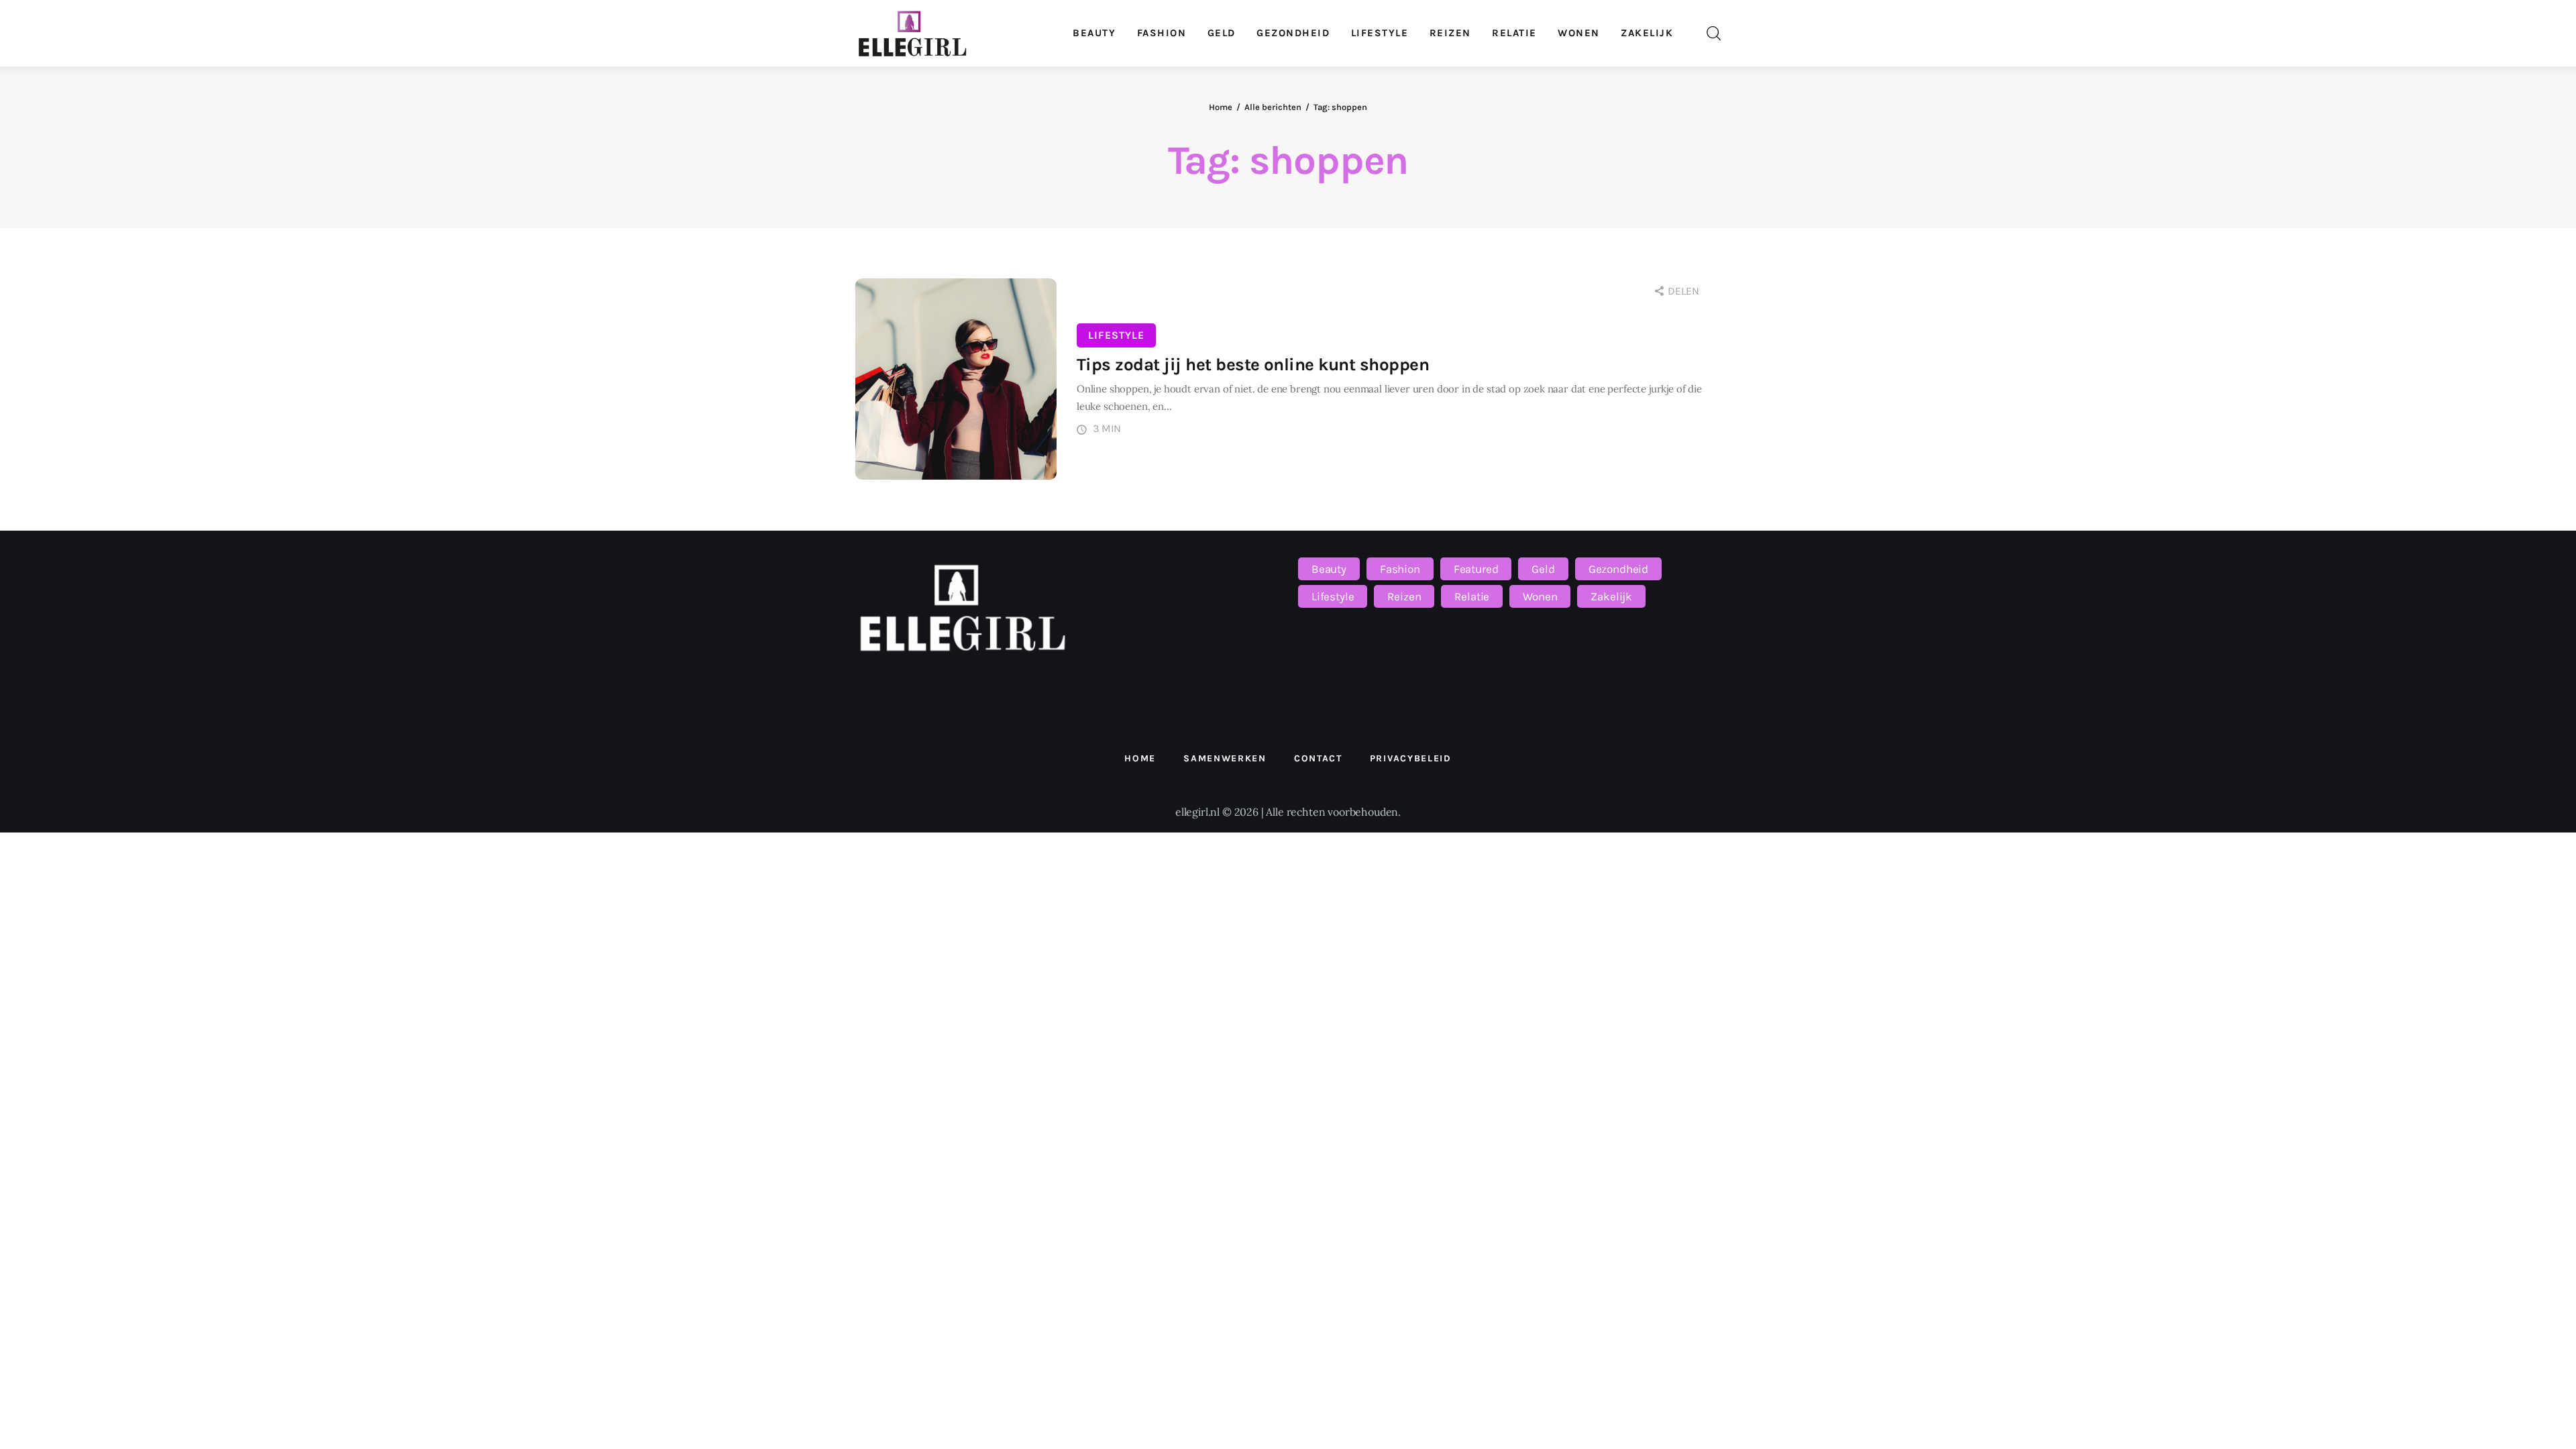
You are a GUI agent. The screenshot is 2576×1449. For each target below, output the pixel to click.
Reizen (1404, 596)
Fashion (1400, 569)
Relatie (1472, 596)
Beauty (1329, 569)
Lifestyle (1116, 335)
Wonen (1540, 596)
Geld (1543, 569)
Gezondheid (1618, 569)
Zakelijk (1611, 596)
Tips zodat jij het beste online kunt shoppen (1253, 365)
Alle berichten (1273, 107)
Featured (1476, 569)
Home (1221, 107)
